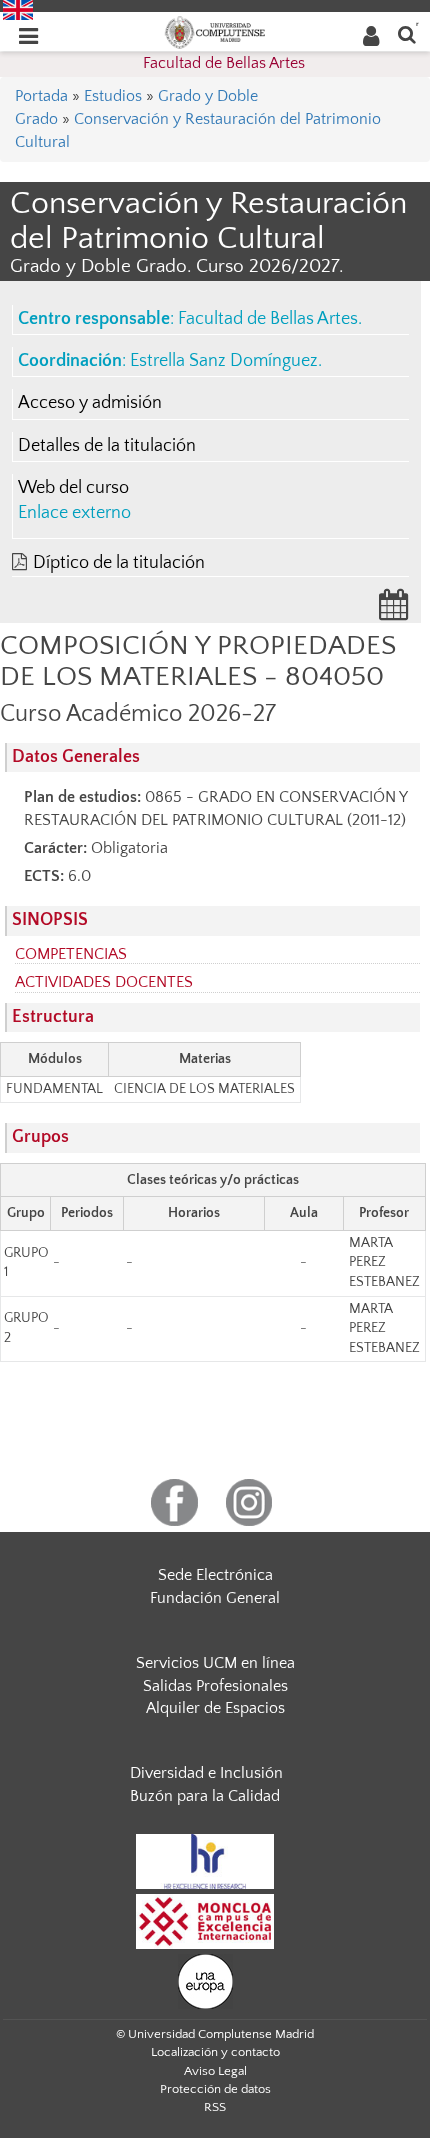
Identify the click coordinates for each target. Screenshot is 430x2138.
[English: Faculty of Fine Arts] (18, 9)
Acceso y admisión (90, 403)
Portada (41, 96)
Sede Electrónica (215, 1575)
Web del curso (73, 488)
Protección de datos (215, 2089)
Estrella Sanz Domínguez (224, 361)
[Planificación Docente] (394, 611)
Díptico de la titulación (119, 563)
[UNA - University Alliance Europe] (205, 1980)
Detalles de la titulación (107, 446)
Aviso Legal (215, 2071)
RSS (215, 2107)
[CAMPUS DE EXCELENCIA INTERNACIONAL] (205, 1920)
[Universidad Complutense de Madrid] (215, 31)
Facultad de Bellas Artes (224, 63)
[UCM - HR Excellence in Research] (205, 1860)
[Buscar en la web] (407, 33)
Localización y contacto (215, 2052)
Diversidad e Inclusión (206, 1773)
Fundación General (215, 1598)
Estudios (113, 96)
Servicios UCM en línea (215, 1663)
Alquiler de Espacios (215, 1708)
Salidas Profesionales (215, 1686)
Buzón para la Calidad (205, 1796)
